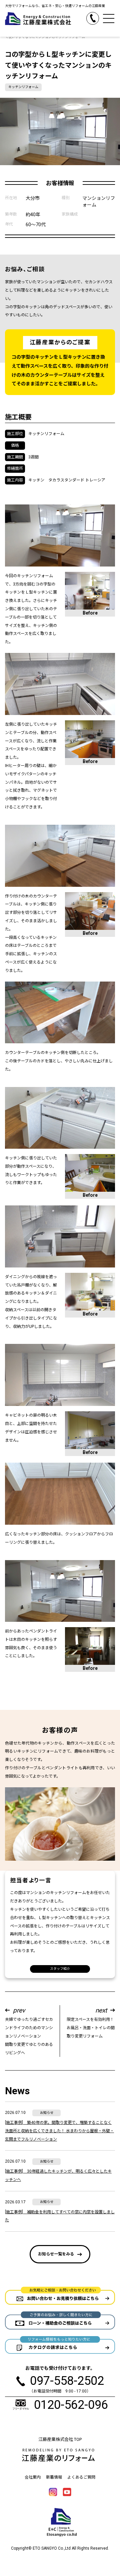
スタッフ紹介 (60, 1969)
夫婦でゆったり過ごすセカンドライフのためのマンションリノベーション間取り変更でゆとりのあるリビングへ (29, 2031)
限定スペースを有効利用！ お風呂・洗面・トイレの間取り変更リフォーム (91, 2022)
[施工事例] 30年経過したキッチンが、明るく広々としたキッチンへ (58, 2175)
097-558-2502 (99, 16)
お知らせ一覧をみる (56, 2254)
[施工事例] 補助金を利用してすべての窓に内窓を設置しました (60, 2216)
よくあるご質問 (81, 2477)
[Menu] (109, 18)
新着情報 (54, 2477)
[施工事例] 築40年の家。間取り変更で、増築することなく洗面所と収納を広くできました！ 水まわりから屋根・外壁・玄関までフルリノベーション (59, 2131)
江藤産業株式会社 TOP (60, 2439)
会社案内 (33, 2477)
